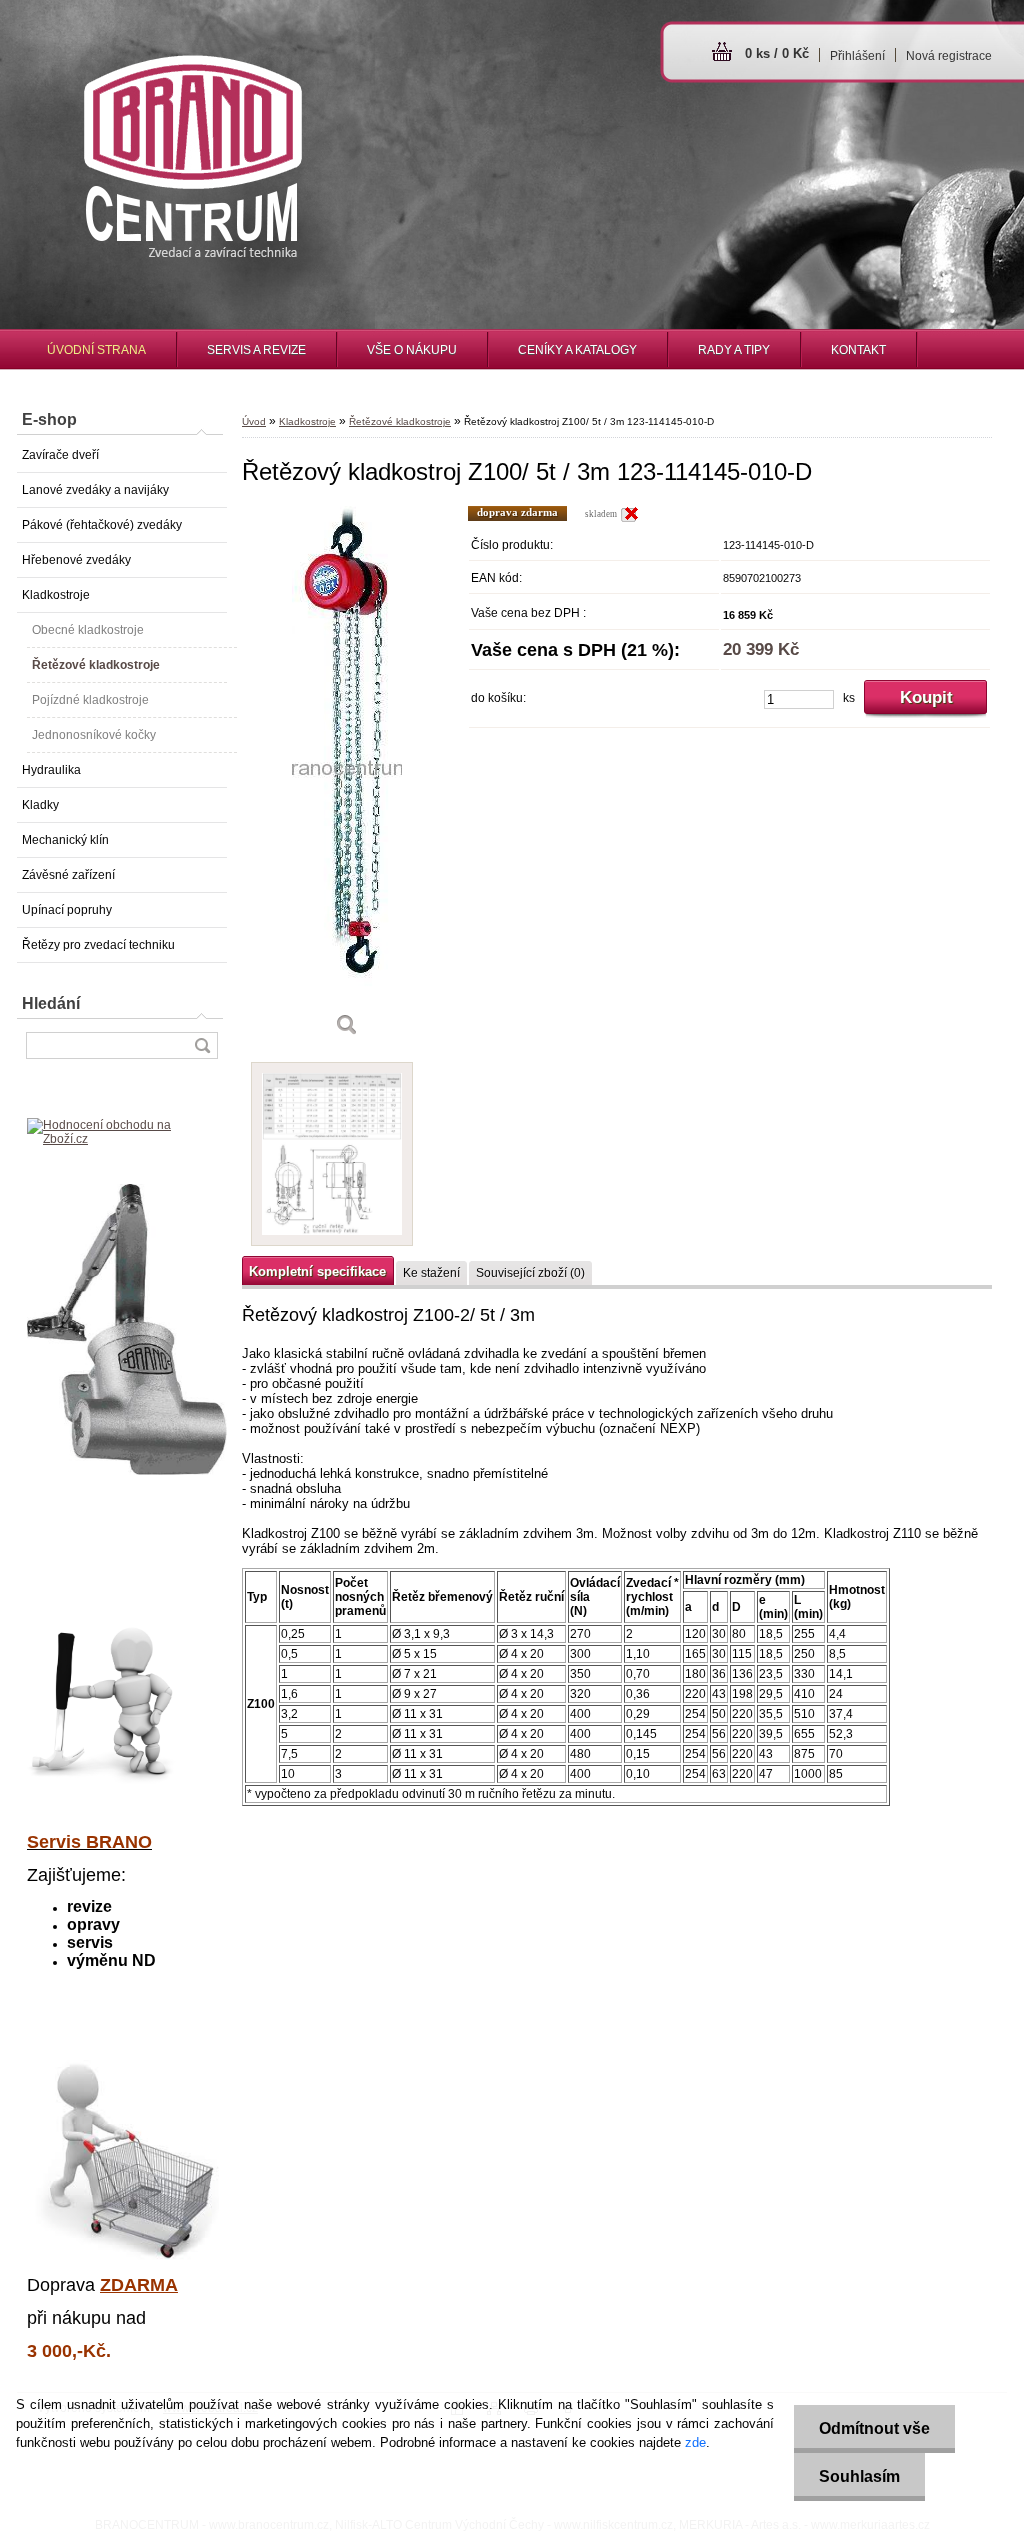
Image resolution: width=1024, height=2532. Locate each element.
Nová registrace (949, 56)
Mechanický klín (65, 840)
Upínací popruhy (67, 910)
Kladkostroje (56, 595)
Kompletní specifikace (317, 1271)
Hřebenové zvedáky (76, 560)
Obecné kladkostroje (88, 630)
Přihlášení (857, 56)
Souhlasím (859, 2476)
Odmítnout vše (874, 2428)
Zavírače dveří (60, 455)
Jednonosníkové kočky (94, 735)
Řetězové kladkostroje (96, 665)
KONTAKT (858, 350)
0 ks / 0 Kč (777, 53)
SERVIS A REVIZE (256, 350)
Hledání (51, 1003)
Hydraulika (51, 770)
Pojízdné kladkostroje (90, 700)
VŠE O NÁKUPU (412, 350)
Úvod (254, 421)
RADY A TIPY (734, 350)
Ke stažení (431, 1273)
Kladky (40, 805)
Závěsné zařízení (68, 875)
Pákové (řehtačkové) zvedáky (102, 525)
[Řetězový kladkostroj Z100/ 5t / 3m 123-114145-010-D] (347, 778)
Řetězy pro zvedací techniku (98, 945)
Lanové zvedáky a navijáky (95, 490)
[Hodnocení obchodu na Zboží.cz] (122, 1139)
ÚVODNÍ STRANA (96, 350)
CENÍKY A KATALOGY (577, 350)
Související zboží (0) (530, 1273)
